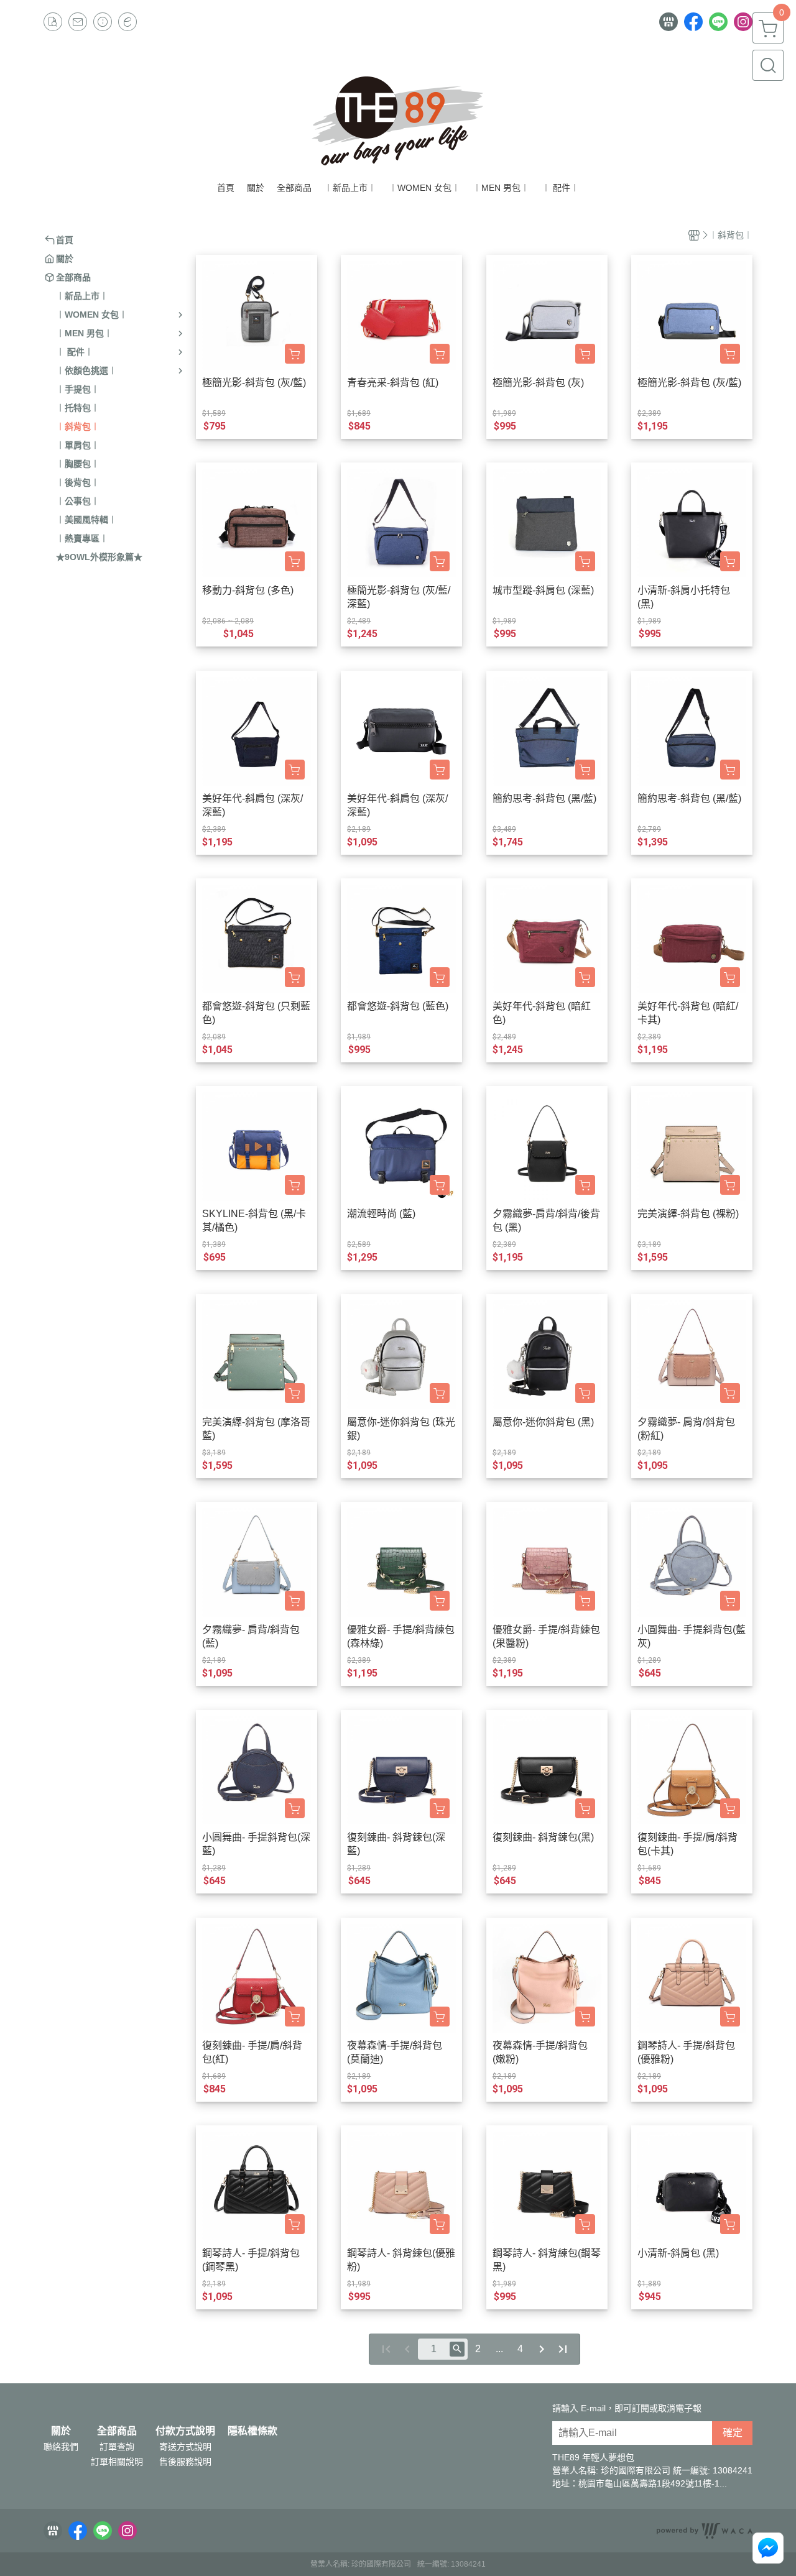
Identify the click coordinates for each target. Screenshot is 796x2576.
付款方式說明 (185, 2431)
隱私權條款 (252, 2431)
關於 (61, 2431)
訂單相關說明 (117, 2462)
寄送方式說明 (185, 2447)
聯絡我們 (61, 2447)
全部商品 (117, 2431)
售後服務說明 (185, 2462)
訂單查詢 (117, 2447)
